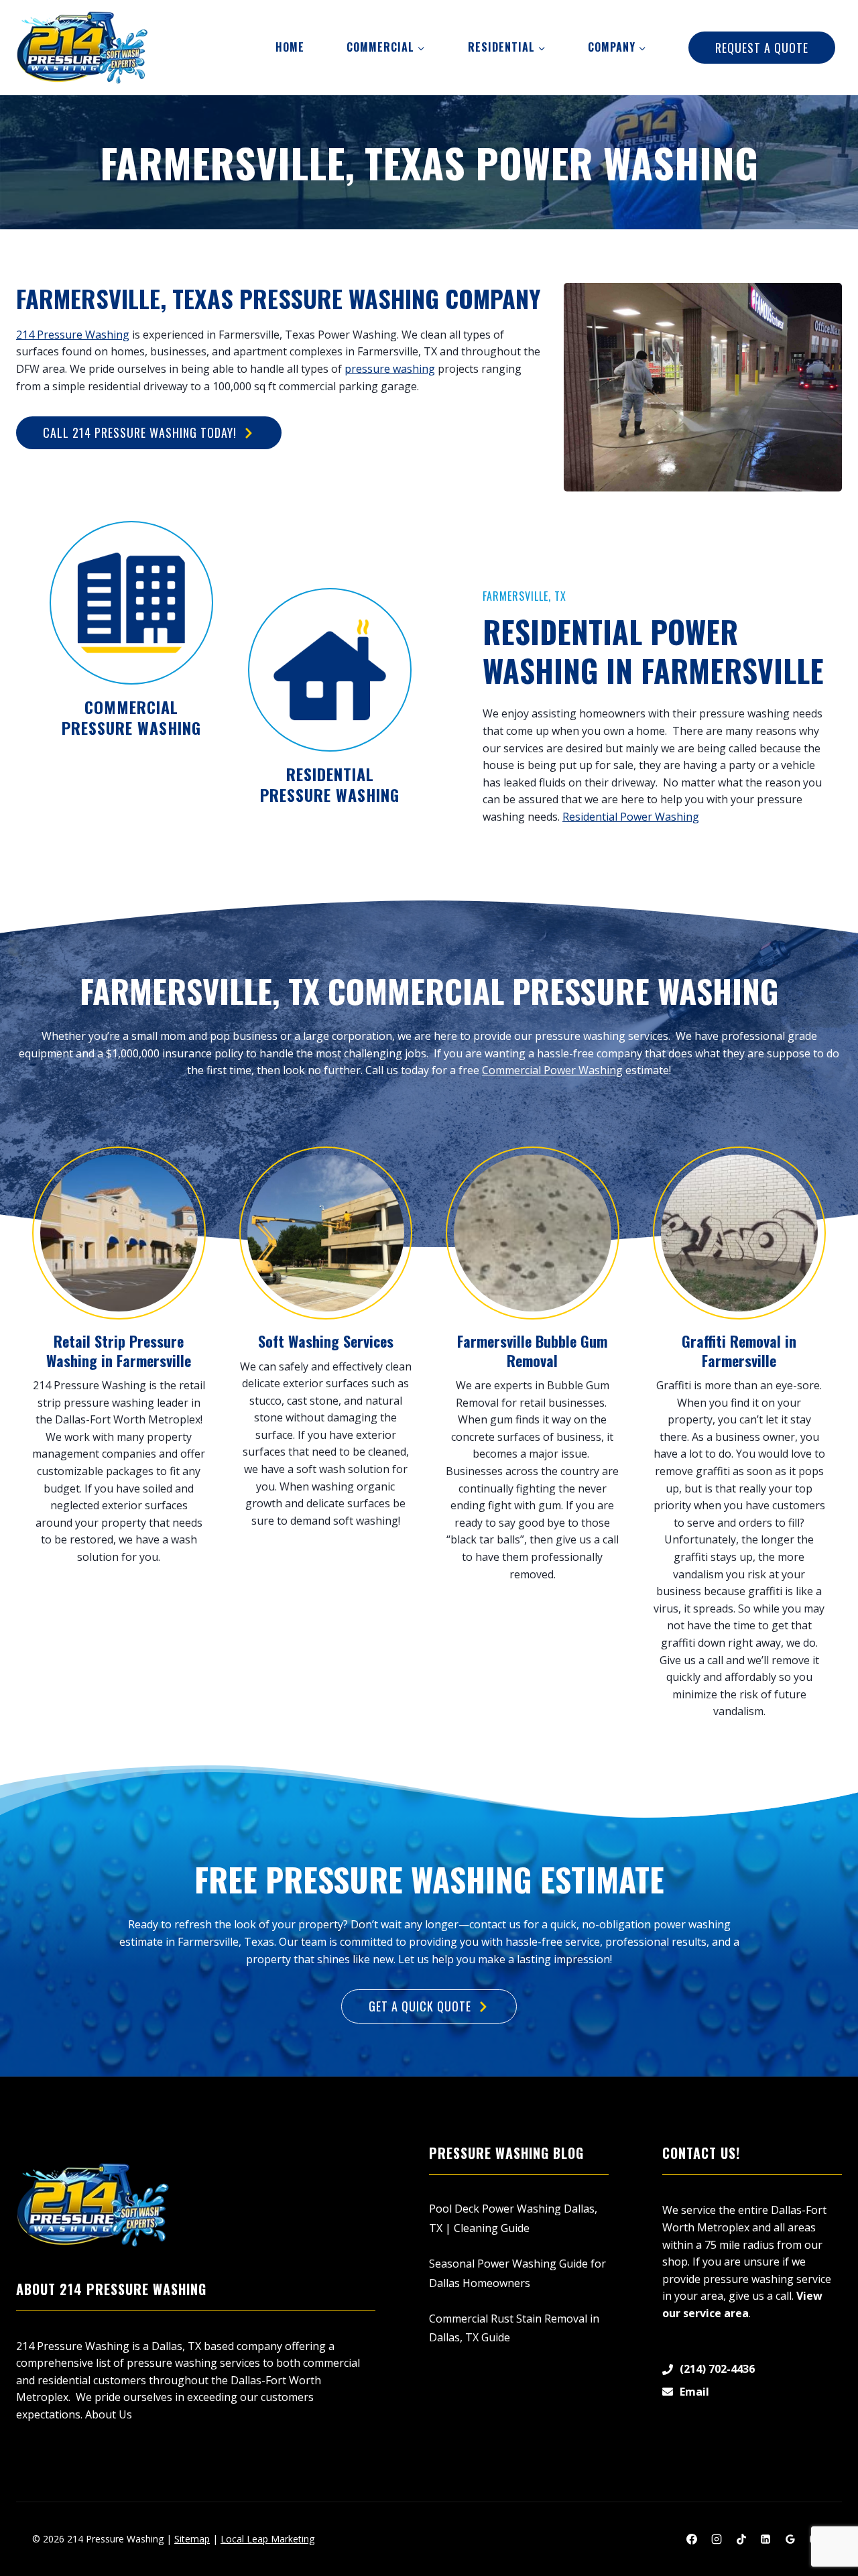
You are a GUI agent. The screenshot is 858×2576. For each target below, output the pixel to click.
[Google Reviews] (790, 2539)
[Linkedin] (765, 2539)
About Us (109, 2414)
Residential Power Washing (631, 817)
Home (290, 47)
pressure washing (390, 369)
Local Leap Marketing (267, 2539)
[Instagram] (717, 2539)
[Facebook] (692, 2539)
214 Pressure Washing (73, 335)
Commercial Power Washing (552, 1070)
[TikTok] (741, 2539)
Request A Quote (762, 48)
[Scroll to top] (825, 2523)
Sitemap (192, 2539)
